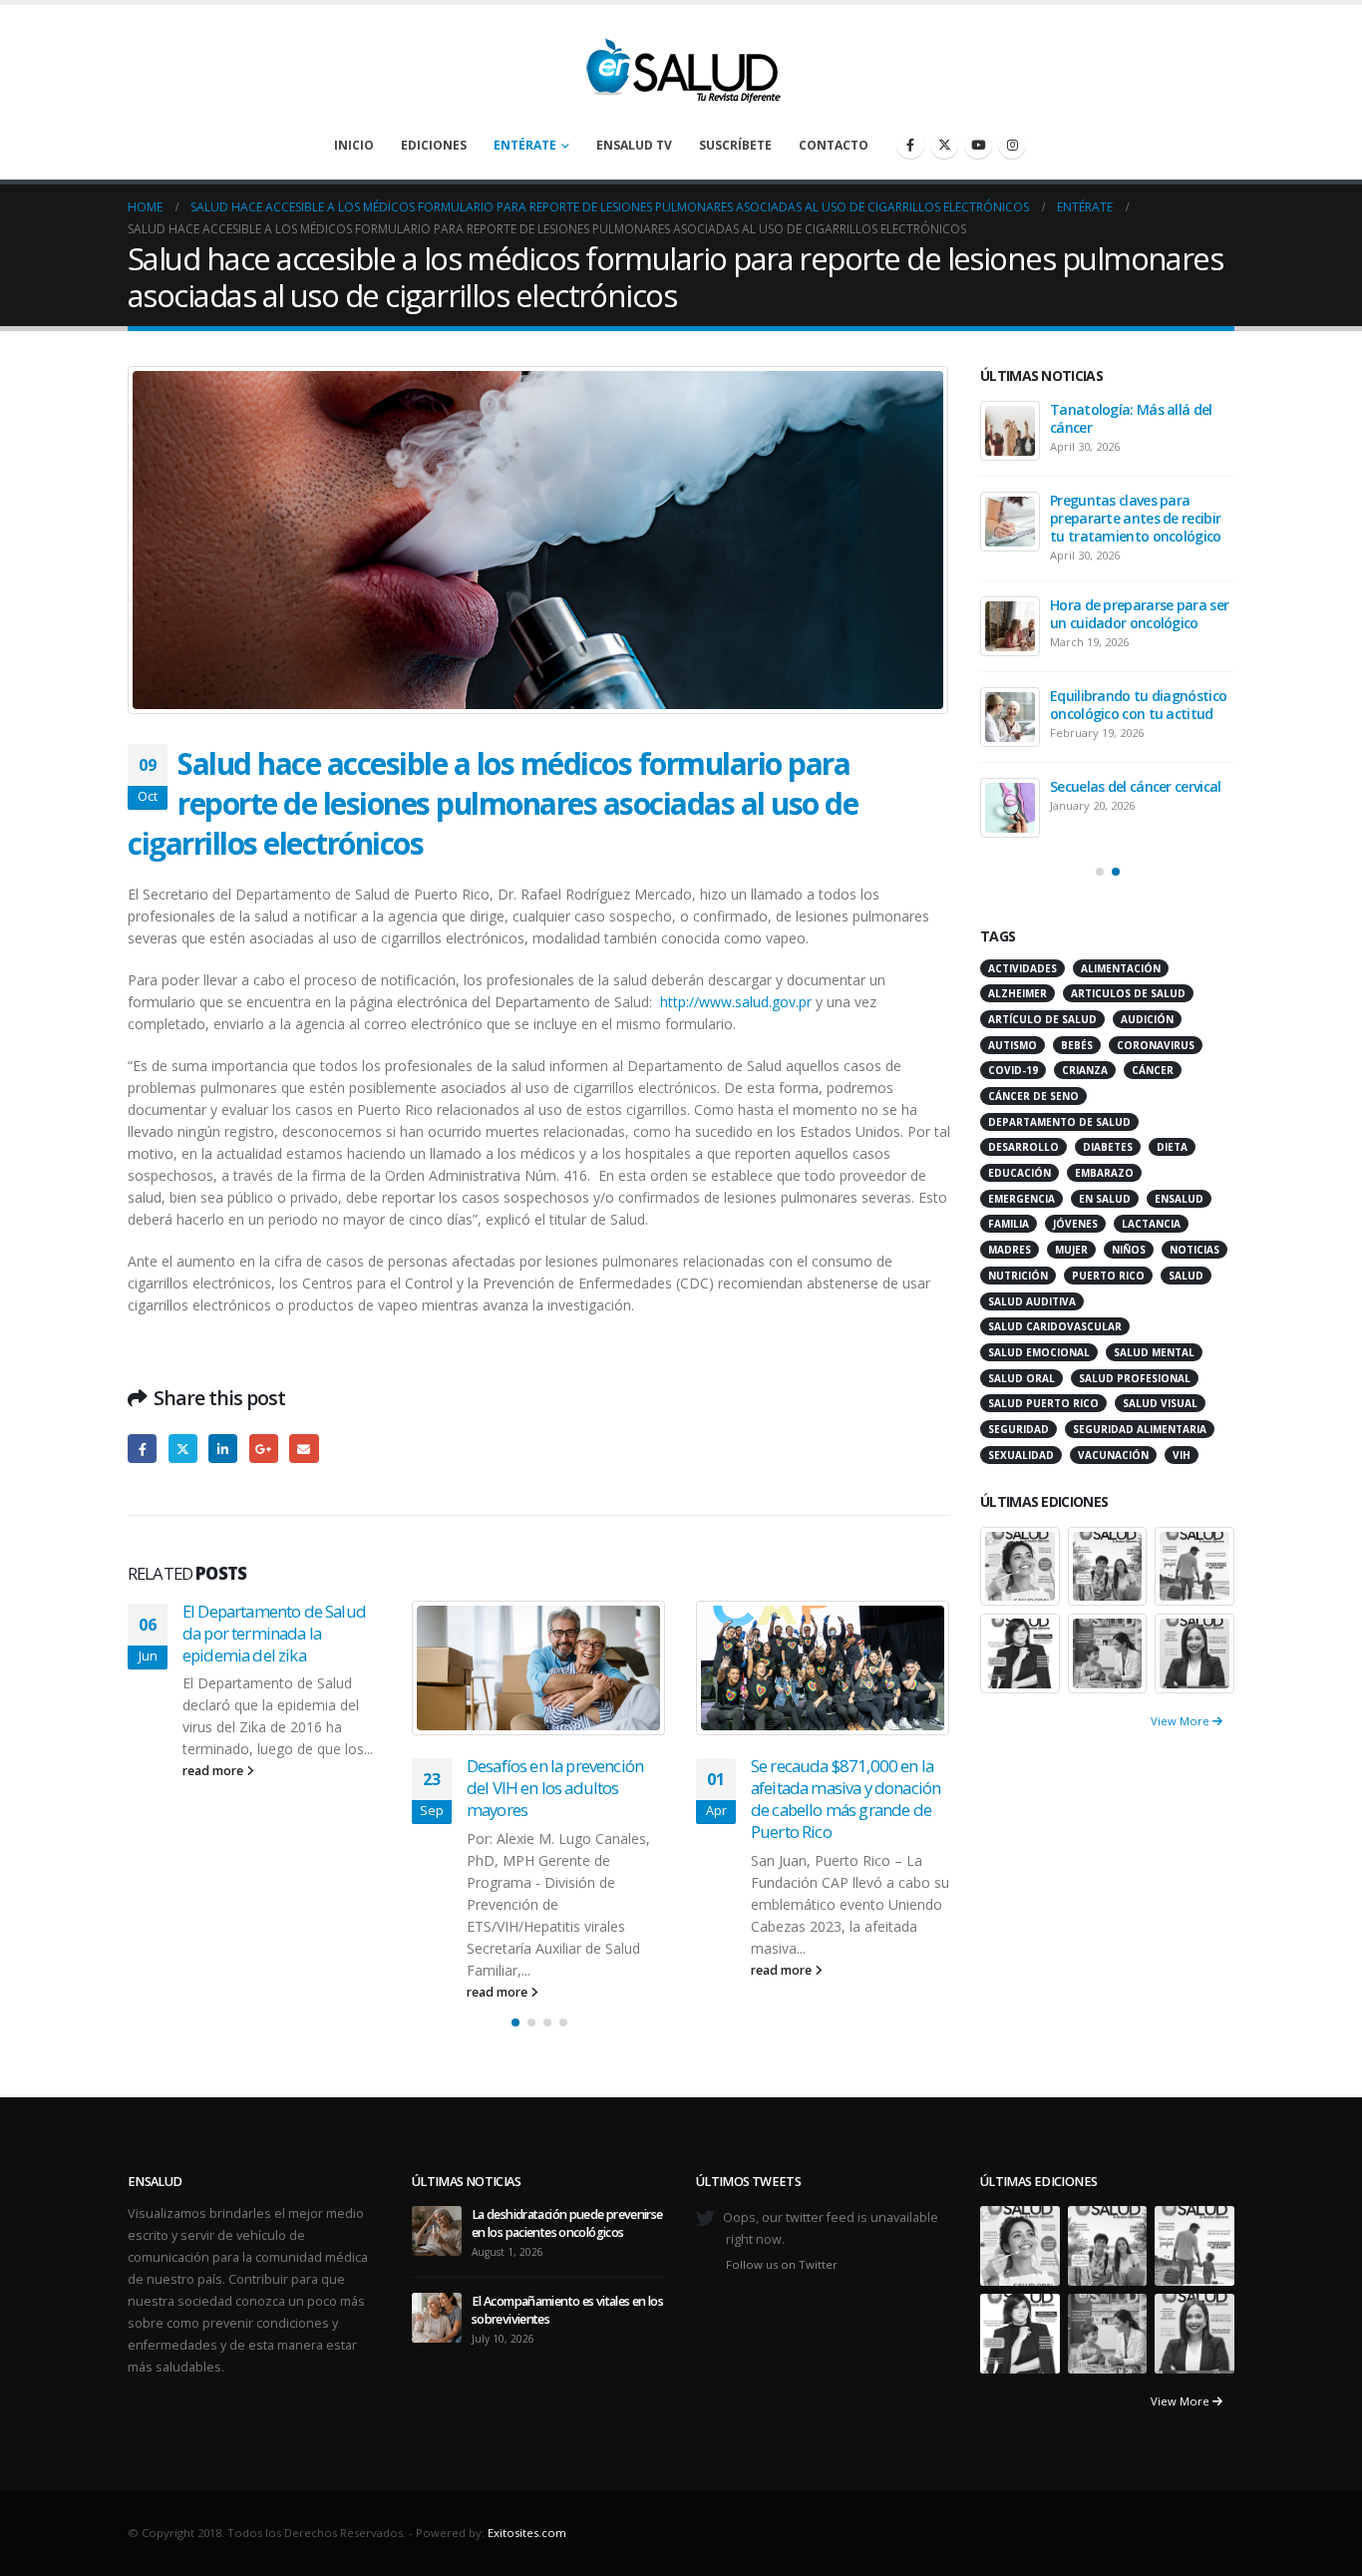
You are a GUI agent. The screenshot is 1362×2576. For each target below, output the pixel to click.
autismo (1013, 1045)
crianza (1085, 1070)
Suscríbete (735, 145)
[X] (944, 145)
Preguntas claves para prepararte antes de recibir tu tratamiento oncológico (1136, 518)
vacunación (1113, 1455)
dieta (1172, 1147)
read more (214, 1771)
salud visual (1160, 1403)
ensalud (1179, 1199)
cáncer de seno (1033, 1096)
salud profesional (1135, 1378)
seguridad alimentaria (1140, 1429)
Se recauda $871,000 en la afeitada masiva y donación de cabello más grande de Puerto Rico (846, 1798)
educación (1020, 1173)
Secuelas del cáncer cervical (1135, 786)
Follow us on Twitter (782, 2264)
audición (1147, 1019)
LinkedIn (223, 1449)
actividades (1022, 968)
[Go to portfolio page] (1020, 1564)
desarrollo (1023, 1147)
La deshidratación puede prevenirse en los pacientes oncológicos (567, 2223)
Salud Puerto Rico (1043, 1403)
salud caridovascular (1055, 1326)
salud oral (1021, 1378)
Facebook (142, 1449)
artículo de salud (1042, 1019)
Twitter (183, 1449)
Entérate (525, 145)
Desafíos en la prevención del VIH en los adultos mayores (555, 1788)
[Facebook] (910, 145)
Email (304, 1449)
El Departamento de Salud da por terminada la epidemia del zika (274, 1633)
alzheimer (1018, 993)
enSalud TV (634, 145)
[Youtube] (978, 145)
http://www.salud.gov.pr (736, 1002)
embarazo (1104, 1173)
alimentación (1121, 968)
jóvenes (1075, 1224)
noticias (1194, 1250)
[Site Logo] (681, 65)
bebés (1077, 1045)
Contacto (834, 145)
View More (1182, 1721)
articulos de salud (1128, 993)
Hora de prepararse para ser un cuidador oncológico (1139, 614)
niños (1129, 1250)
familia (1009, 1224)
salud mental (1154, 1352)
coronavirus (1156, 1045)
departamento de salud (1059, 1122)
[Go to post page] (539, 1668)
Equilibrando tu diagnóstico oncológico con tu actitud (1138, 705)
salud (1186, 1276)
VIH (1182, 1455)
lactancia (1151, 1224)
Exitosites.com (527, 2533)
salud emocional (1039, 1352)
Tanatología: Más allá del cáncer (1131, 418)
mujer (1071, 1250)
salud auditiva (1032, 1301)
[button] (515, 2023)
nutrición (1018, 1276)
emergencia (1021, 1199)
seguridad (1019, 1429)
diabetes (1108, 1147)
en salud (1105, 1199)
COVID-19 (1013, 1070)
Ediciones (434, 145)
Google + (264, 1449)
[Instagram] (1012, 145)
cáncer (1153, 1070)
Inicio (354, 145)
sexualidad (1021, 1455)
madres (1010, 1250)
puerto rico (1108, 1276)
